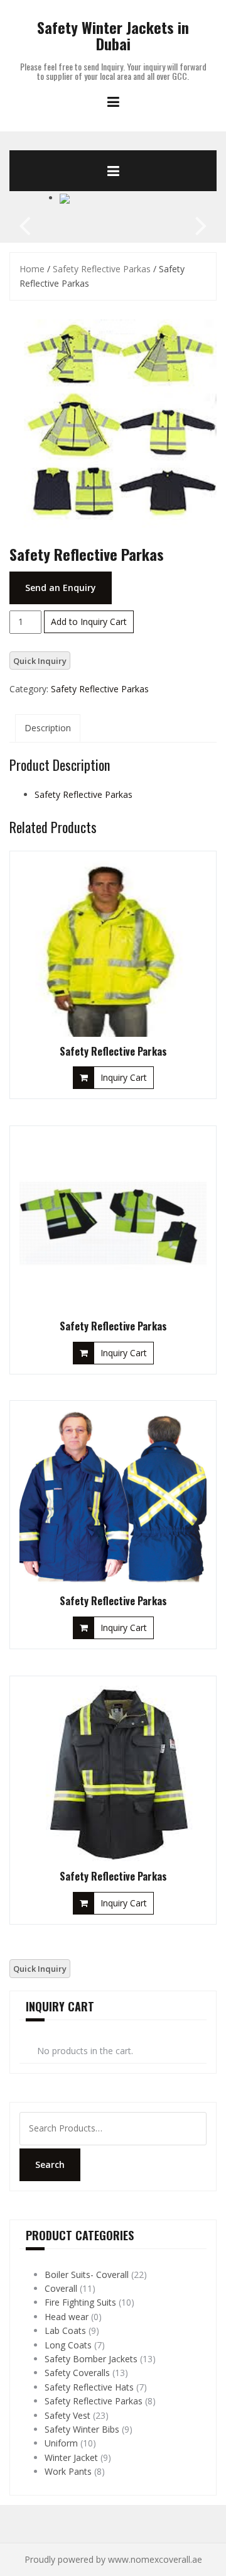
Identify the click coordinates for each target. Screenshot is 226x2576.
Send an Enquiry (61, 588)
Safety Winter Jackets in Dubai (113, 35)
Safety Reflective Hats (89, 2387)
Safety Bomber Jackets (91, 2359)
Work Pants (68, 2471)
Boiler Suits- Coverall (87, 2275)
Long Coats (68, 2345)
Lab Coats (65, 2330)
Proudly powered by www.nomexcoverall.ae (113, 2559)
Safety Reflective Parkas (102, 269)
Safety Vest (67, 2415)
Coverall (61, 2288)
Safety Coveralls (77, 2373)
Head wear (67, 2317)
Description (48, 728)
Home (32, 269)
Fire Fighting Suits (80, 2302)
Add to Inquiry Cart (89, 622)
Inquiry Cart (124, 1077)
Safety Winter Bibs (82, 2429)
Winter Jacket (71, 2457)
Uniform (61, 2443)
